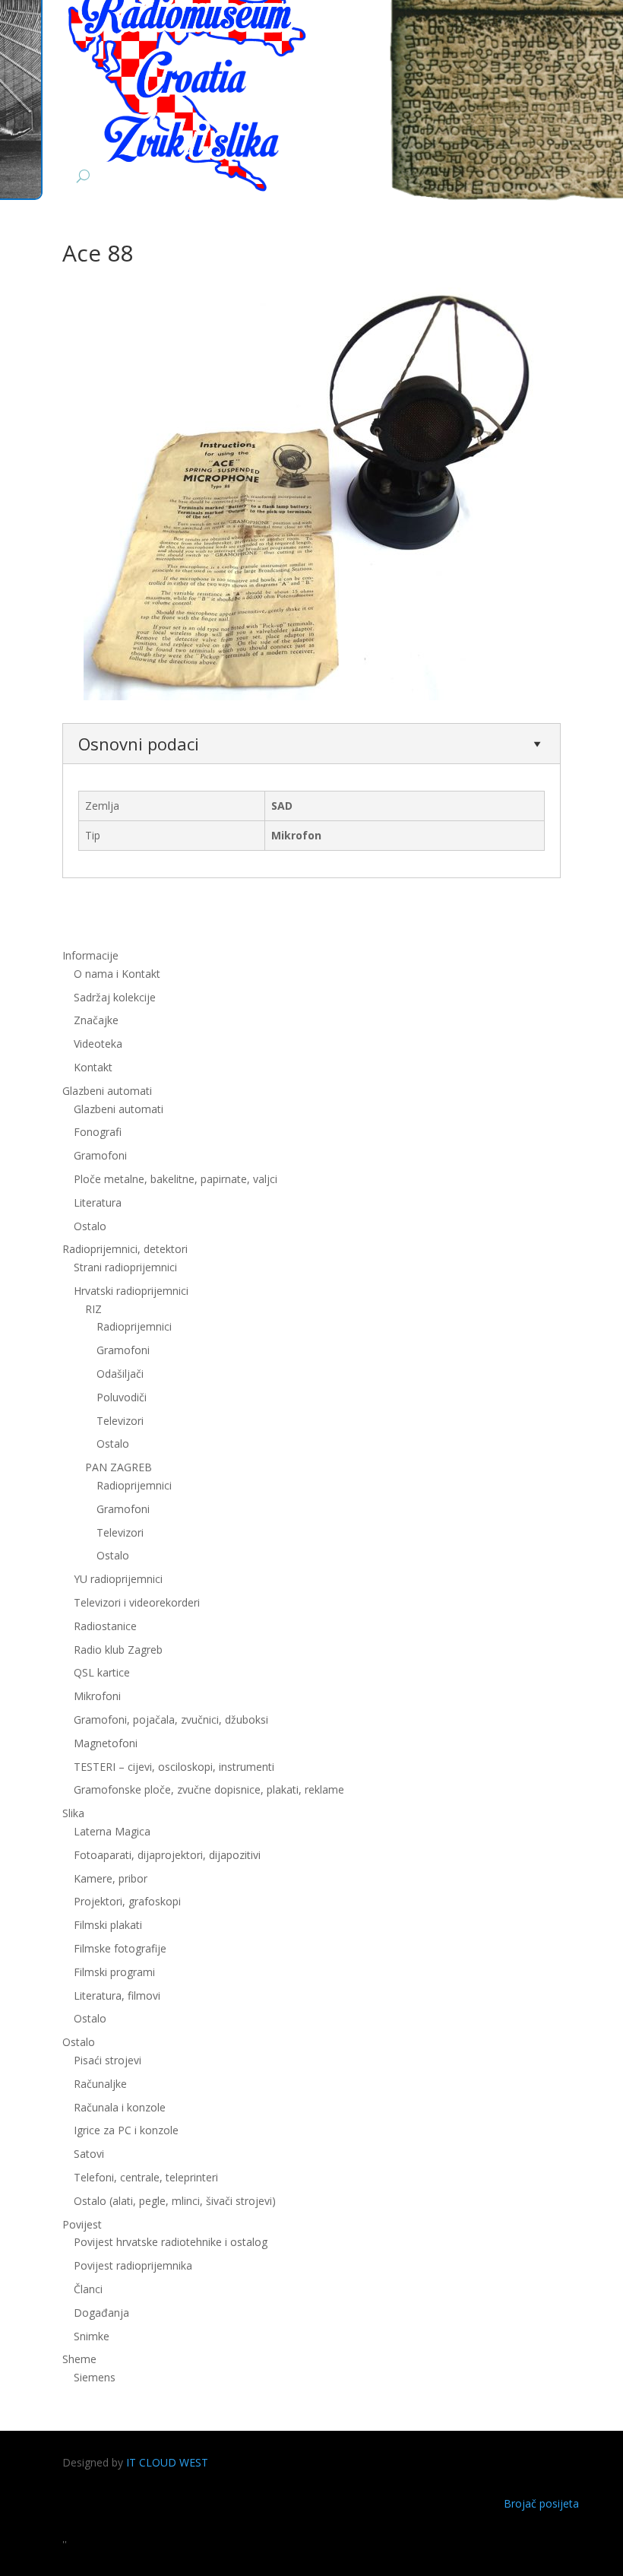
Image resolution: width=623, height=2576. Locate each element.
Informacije (90, 955)
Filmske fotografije (120, 1948)
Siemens (95, 2377)
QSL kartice (102, 1672)
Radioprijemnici (134, 1326)
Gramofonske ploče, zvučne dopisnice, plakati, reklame (209, 1789)
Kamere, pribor (111, 1878)
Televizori (120, 1421)
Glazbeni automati (119, 1109)
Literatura (98, 1202)
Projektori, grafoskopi (127, 1901)
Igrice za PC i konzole (126, 2130)
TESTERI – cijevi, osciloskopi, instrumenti (174, 1767)
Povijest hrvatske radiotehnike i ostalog (171, 2242)
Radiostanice (105, 1626)
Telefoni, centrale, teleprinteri (146, 2177)
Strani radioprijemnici (125, 1267)
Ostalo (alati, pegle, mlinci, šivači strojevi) (175, 2201)
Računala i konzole (120, 2107)
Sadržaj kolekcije (115, 997)
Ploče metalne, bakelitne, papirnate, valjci (176, 1179)
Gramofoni (100, 1155)
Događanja (101, 2313)
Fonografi (98, 1132)
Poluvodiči (122, 1397)
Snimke (92, 2336)
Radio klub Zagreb (118, 1650)
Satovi (89, 2154)
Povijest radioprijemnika (133, 2265)
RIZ (93, 1309)
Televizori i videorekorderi (137, 1602)
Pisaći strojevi (108, 2060)
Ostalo (113, 1443)
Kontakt (93, 1067)
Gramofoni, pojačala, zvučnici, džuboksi (171, 1719)
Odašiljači (120, 1374)
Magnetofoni (106, 1743)
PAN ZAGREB (119, 1467)
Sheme (79, 2359)
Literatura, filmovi (117, 1995)
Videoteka (98, 1044)
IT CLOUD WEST (167, 2462)
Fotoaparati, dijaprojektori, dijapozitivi (167, 1855)
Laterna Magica (112, 1831)
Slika (73, 1813)
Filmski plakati (108, 1925)
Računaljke (100, 2084)
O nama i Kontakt (117, 974)
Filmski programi (114, 1972)
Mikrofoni (97, 1696)
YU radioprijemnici (118, 1579)
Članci (88, 2289)
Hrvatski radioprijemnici (131, 1291)
